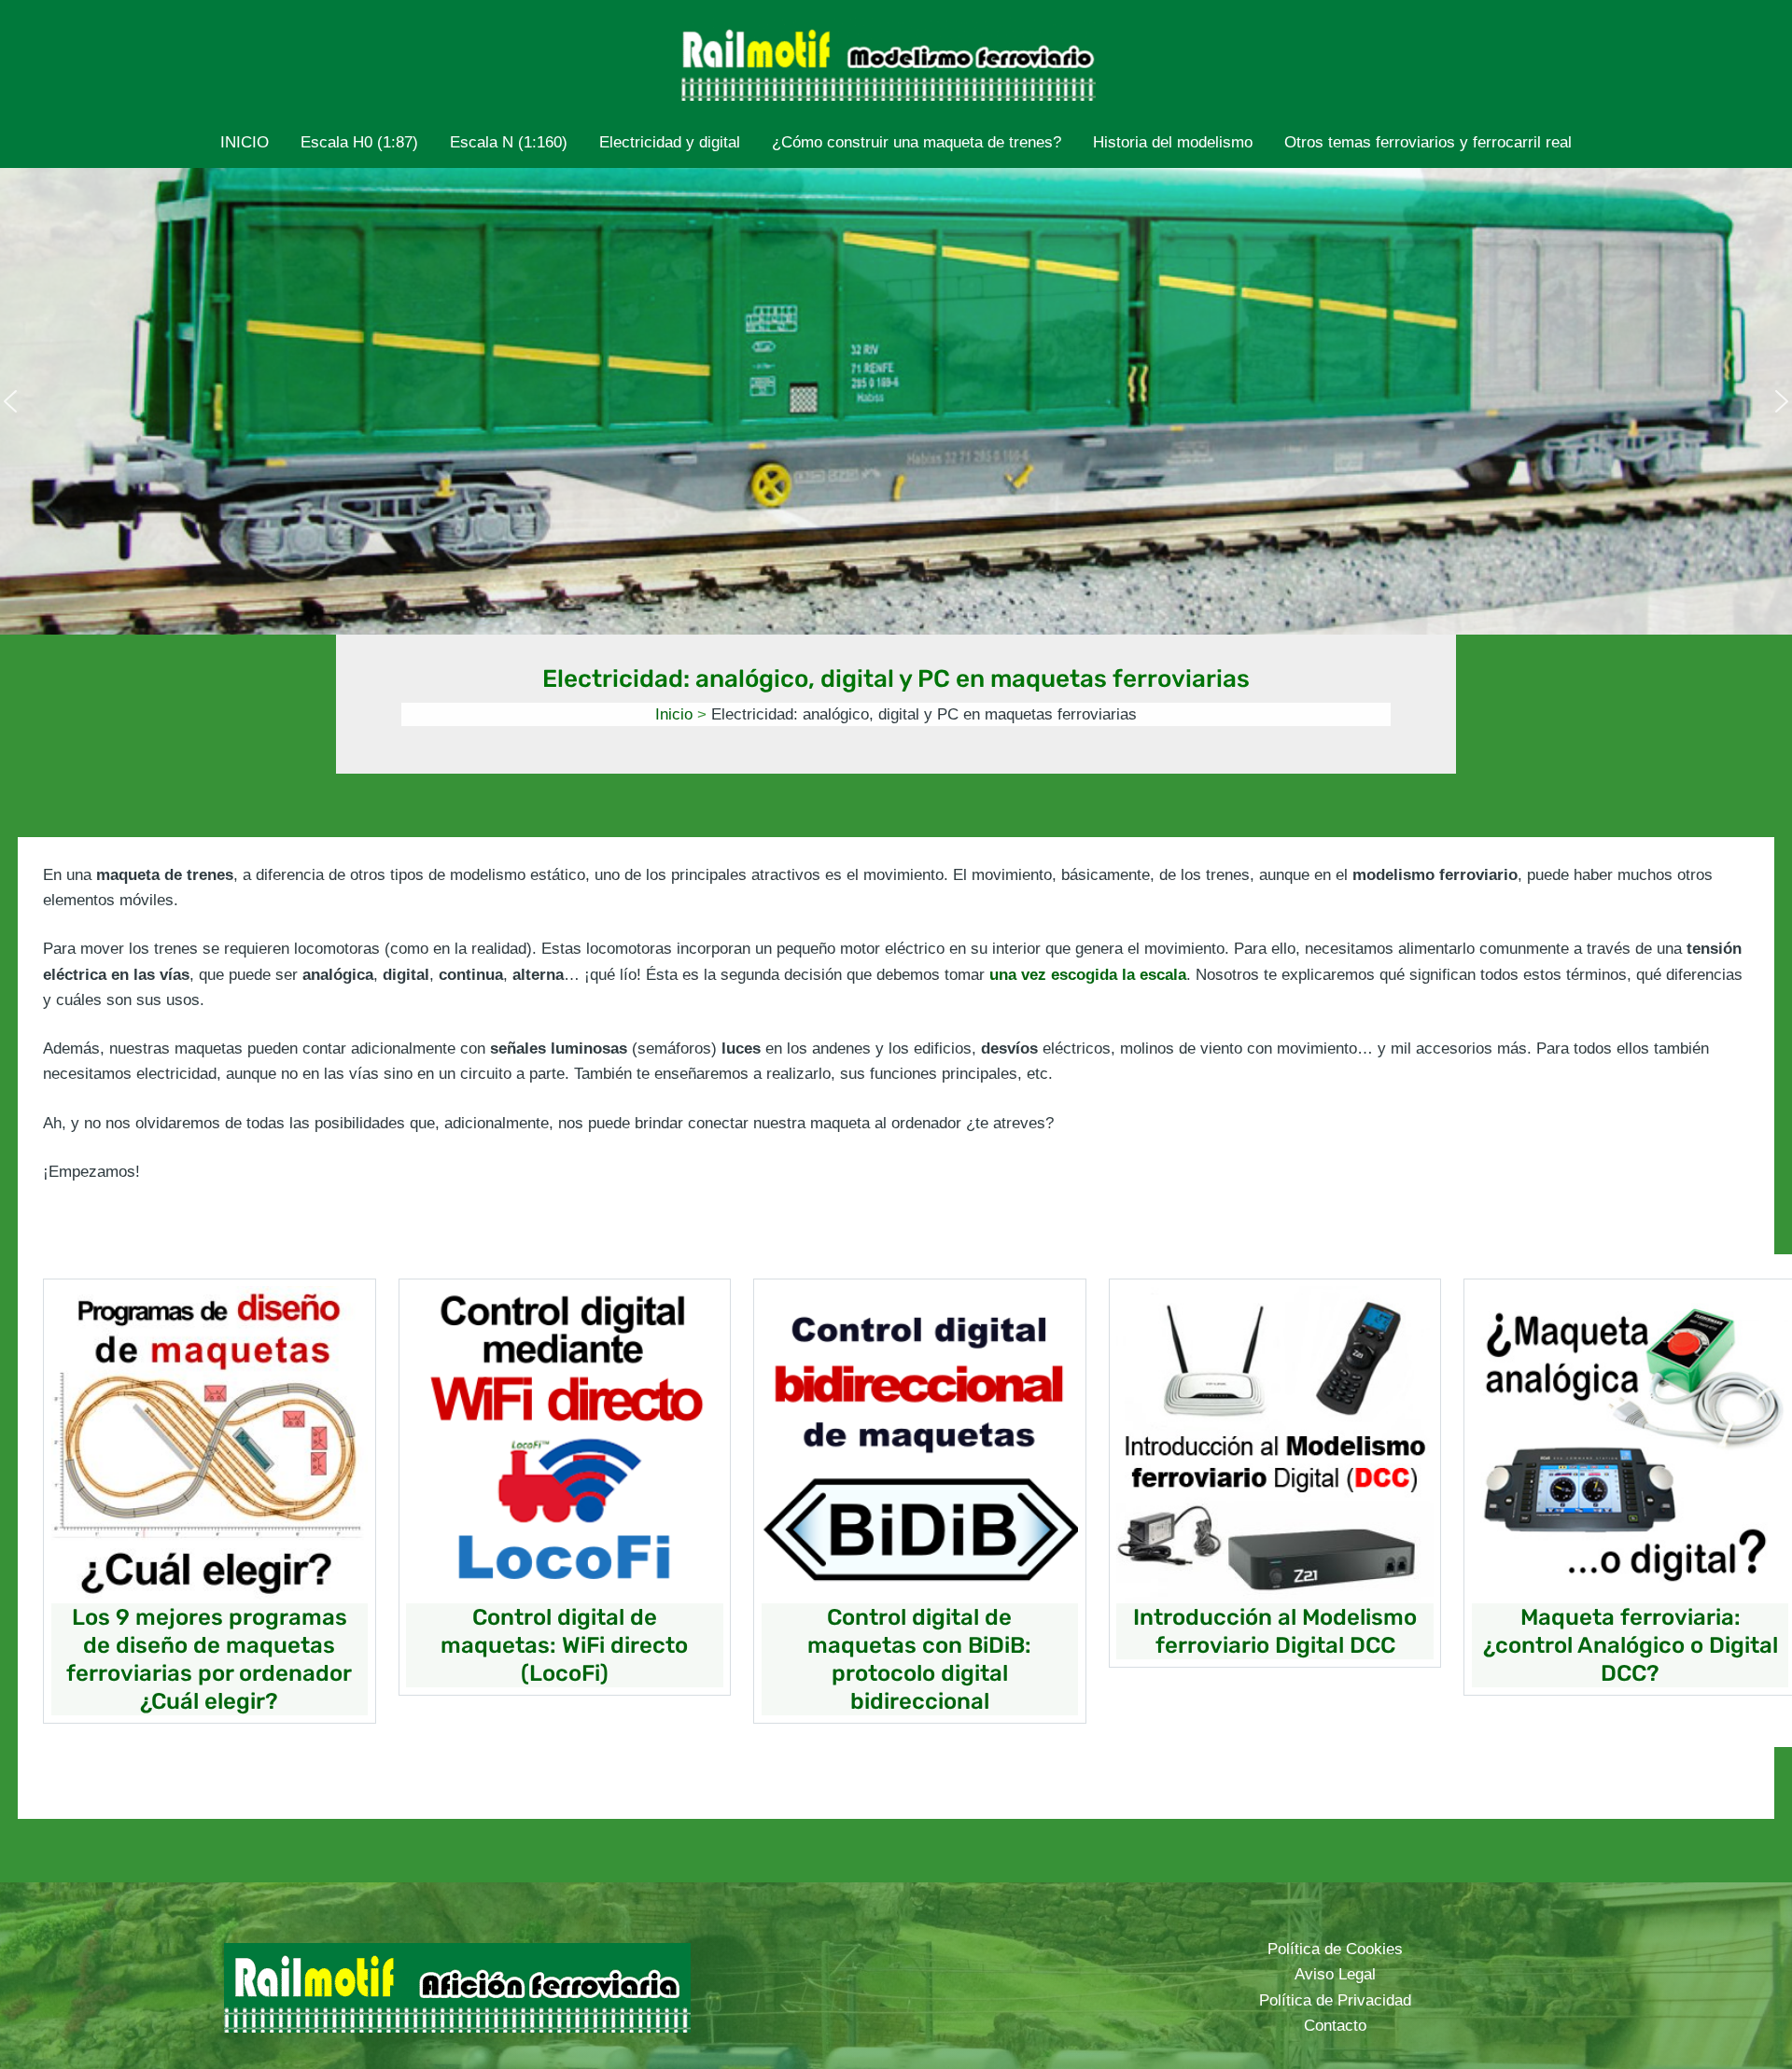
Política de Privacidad (1335, 2000)
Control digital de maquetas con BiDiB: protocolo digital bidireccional (919, 1659)
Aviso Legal (1335, 1974)
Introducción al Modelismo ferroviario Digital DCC (1275, 1631)
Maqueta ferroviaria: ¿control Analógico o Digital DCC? (1631, 1645)
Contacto (1335, 2026)
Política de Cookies (1335, 1949)
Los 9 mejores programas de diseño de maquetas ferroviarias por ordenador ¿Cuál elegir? (209, 1659)
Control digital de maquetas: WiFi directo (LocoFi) (564, 1645)
